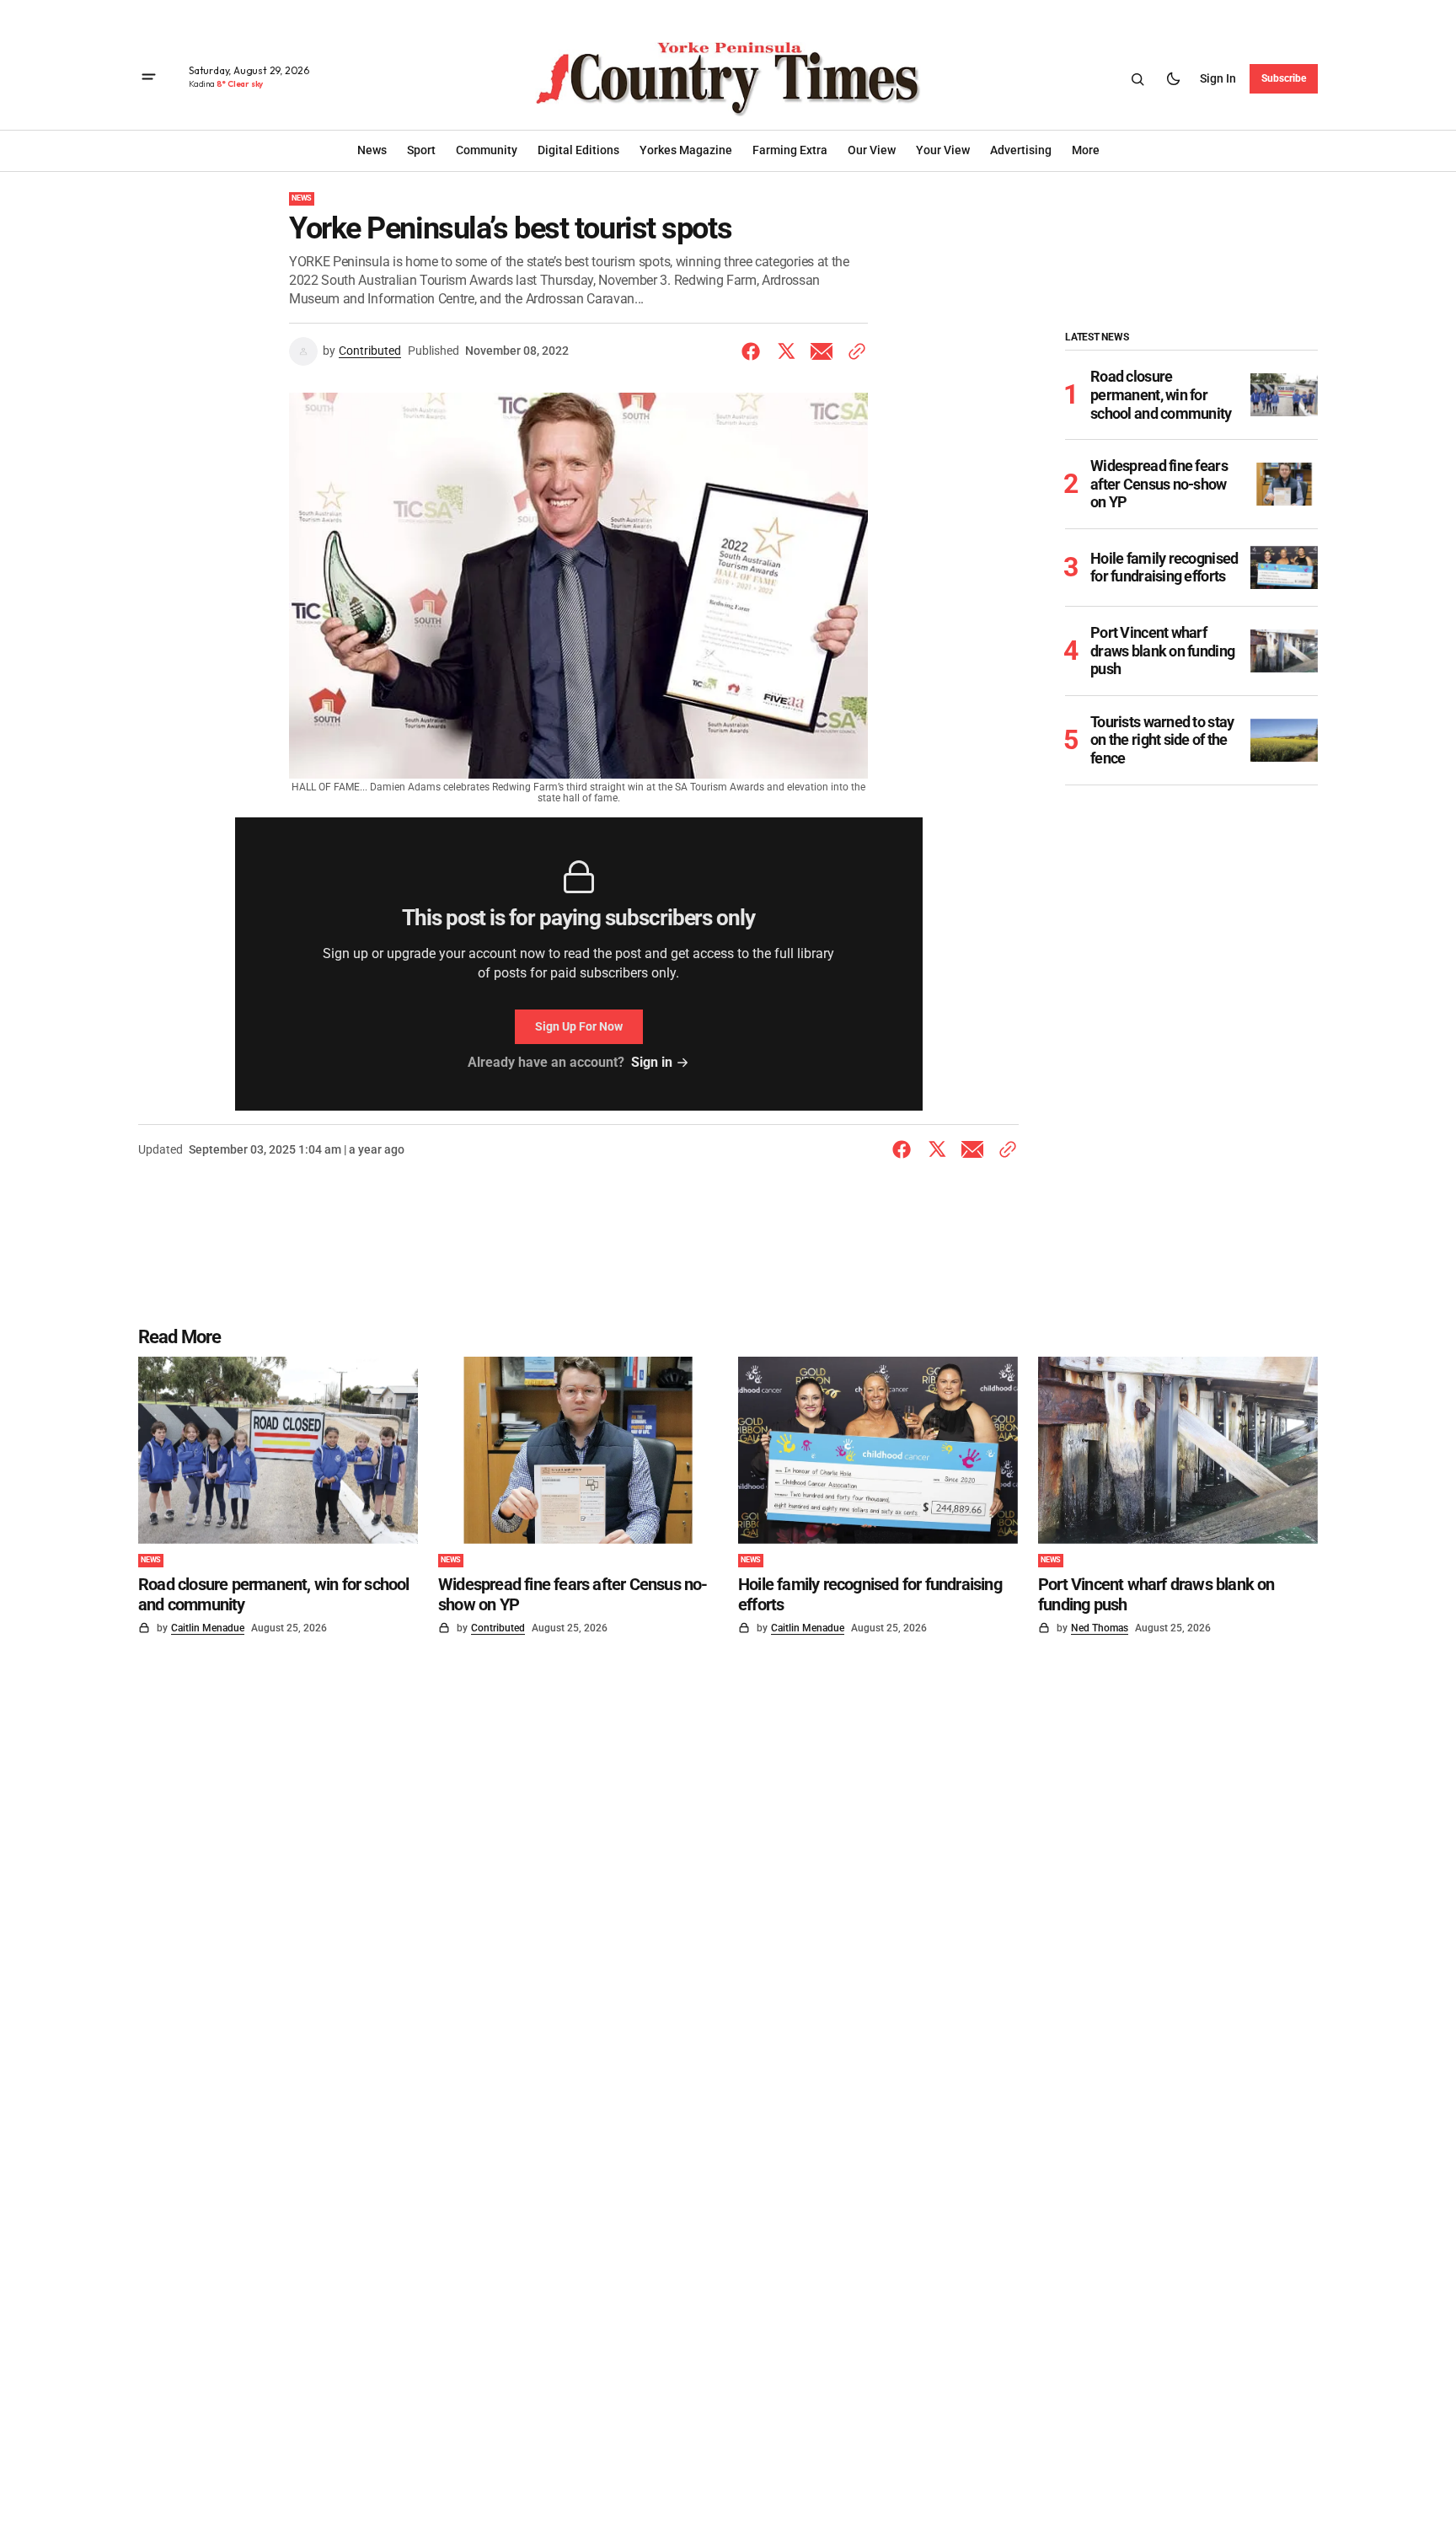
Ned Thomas (1100, 1628)
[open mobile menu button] (149, 79)
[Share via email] (822, 351)
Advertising (1021, 150)
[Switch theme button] (1173, 79)
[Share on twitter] (786, 351)
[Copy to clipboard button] (854, 351)
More (1086, 150)
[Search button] (1137, 79)
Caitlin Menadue (208, 1628)
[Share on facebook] (754, 351)
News (302, 198)
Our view (872, 150)
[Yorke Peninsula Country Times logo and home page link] (728, 79)
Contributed (370, 351)
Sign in (1218, 78)
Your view (943, 150)
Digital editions (578, 150)
